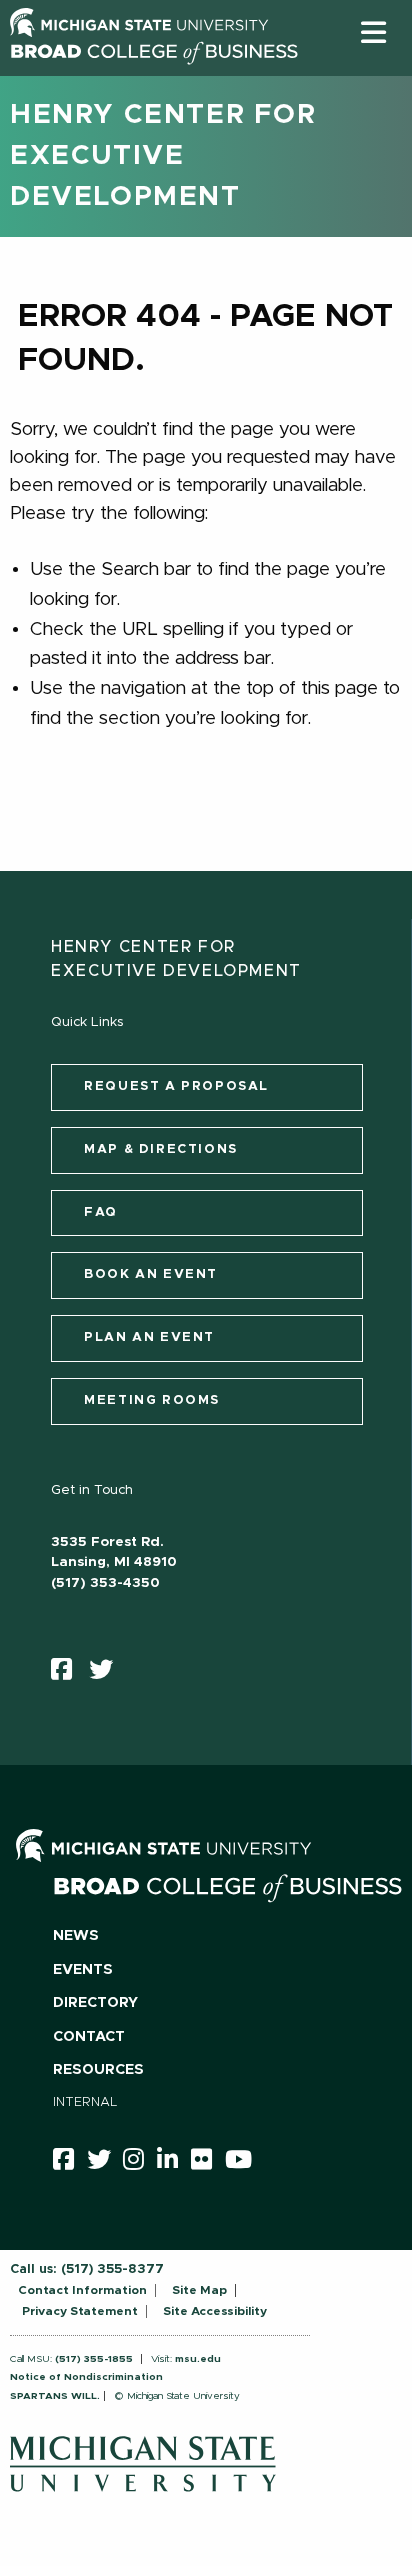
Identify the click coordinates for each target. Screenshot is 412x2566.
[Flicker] (208, 2163)
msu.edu (198, 2359)
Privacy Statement (80, 2311)
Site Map (199, 2290)
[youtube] (245, 2163)
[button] (373, 32)
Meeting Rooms (152, 1400)
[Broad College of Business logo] (154, 69)
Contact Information (82, 2290)
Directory (95, 2003)
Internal (85, 2102)
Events (83, 1970)
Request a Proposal (176, 1086)
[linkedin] (174, 2163)
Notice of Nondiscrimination (86, 2377)
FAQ (101, 1212)
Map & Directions (161, 1149)
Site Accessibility (215, 2311)
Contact (89, 2037)
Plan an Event (149, 1337)
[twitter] (107, 1674)
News (76, 1936)
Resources (98, 2070)
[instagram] (140, 2163)
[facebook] (68, 1674)
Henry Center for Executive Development (163, 156)
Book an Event (151, 1274)
